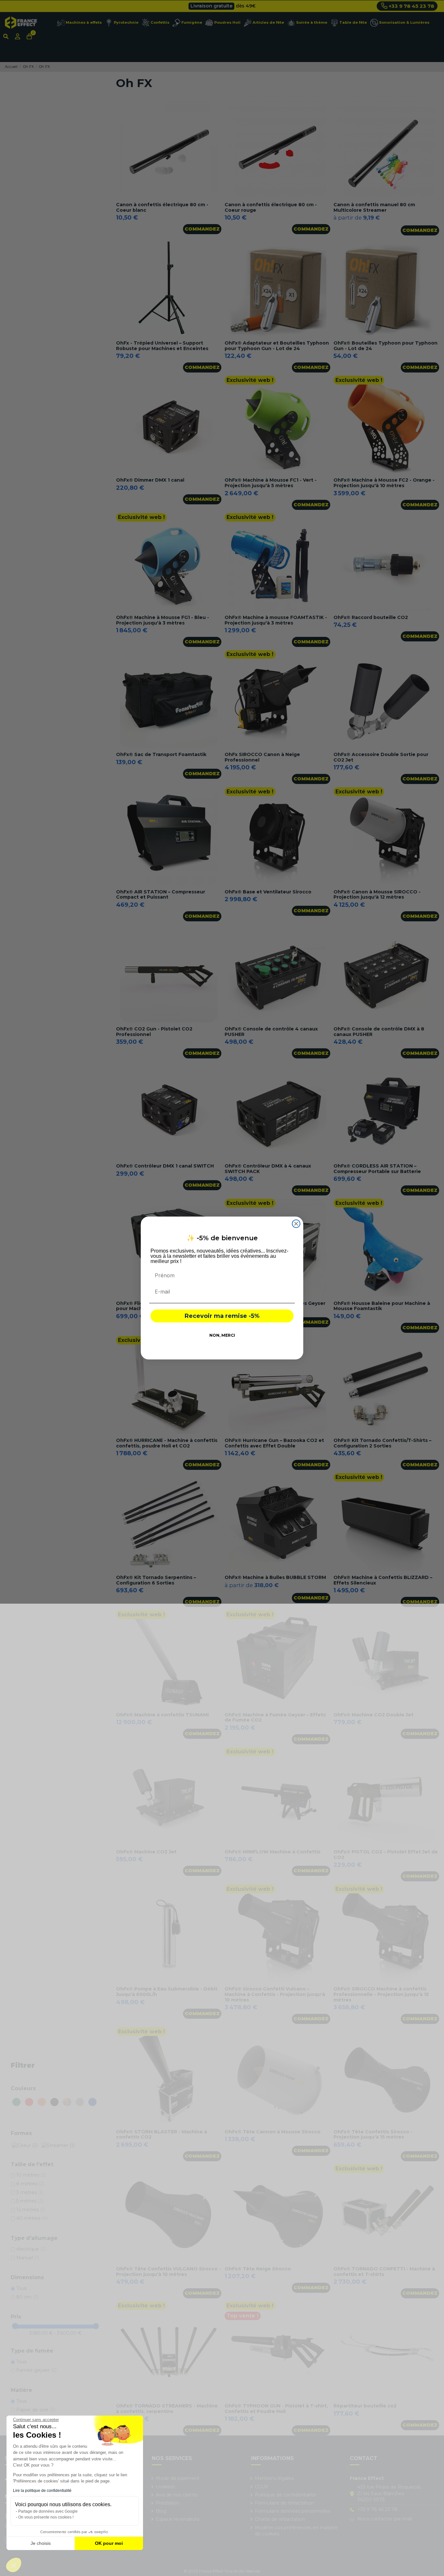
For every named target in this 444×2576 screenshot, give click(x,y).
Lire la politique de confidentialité (42, 2491)
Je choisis (41, 2543)
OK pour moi (109, 2543)
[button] (14, 2565)
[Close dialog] (296, 1224)
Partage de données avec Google (48, 2511)
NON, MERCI (222, 1335)
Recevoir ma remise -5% (222, 1316)
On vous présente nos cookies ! (46, 2517)
